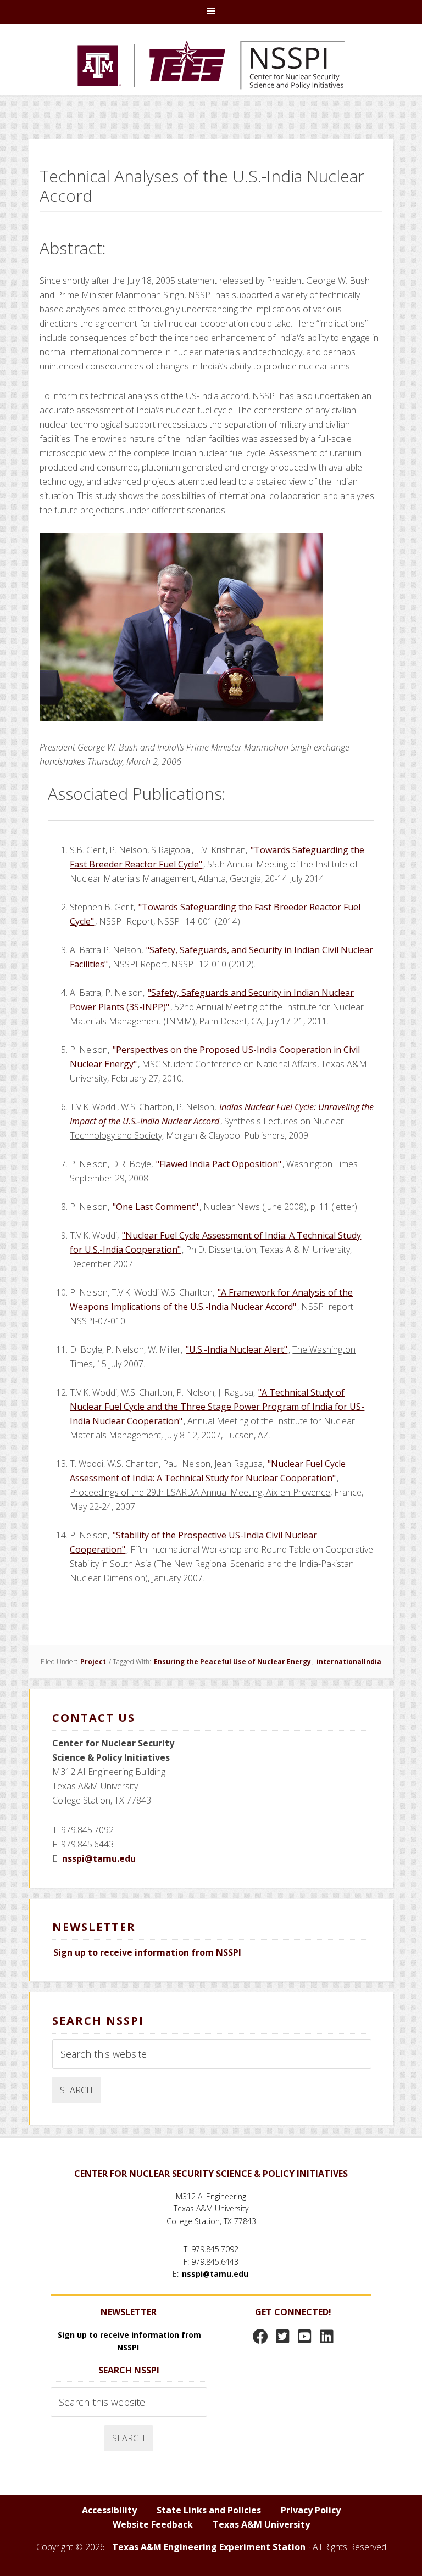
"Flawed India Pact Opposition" (219, 1164)
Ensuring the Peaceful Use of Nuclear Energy (232, 1662)
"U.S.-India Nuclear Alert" (237, 1349)
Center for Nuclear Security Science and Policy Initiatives (211, 65)
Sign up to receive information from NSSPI (147, 1952)
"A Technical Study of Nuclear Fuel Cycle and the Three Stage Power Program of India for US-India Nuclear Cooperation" (217, 1407)
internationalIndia (349, 1662)
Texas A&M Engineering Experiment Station (209, 2547)
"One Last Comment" (156, 1207)
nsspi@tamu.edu (99, 1858)
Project (93, 1662)
